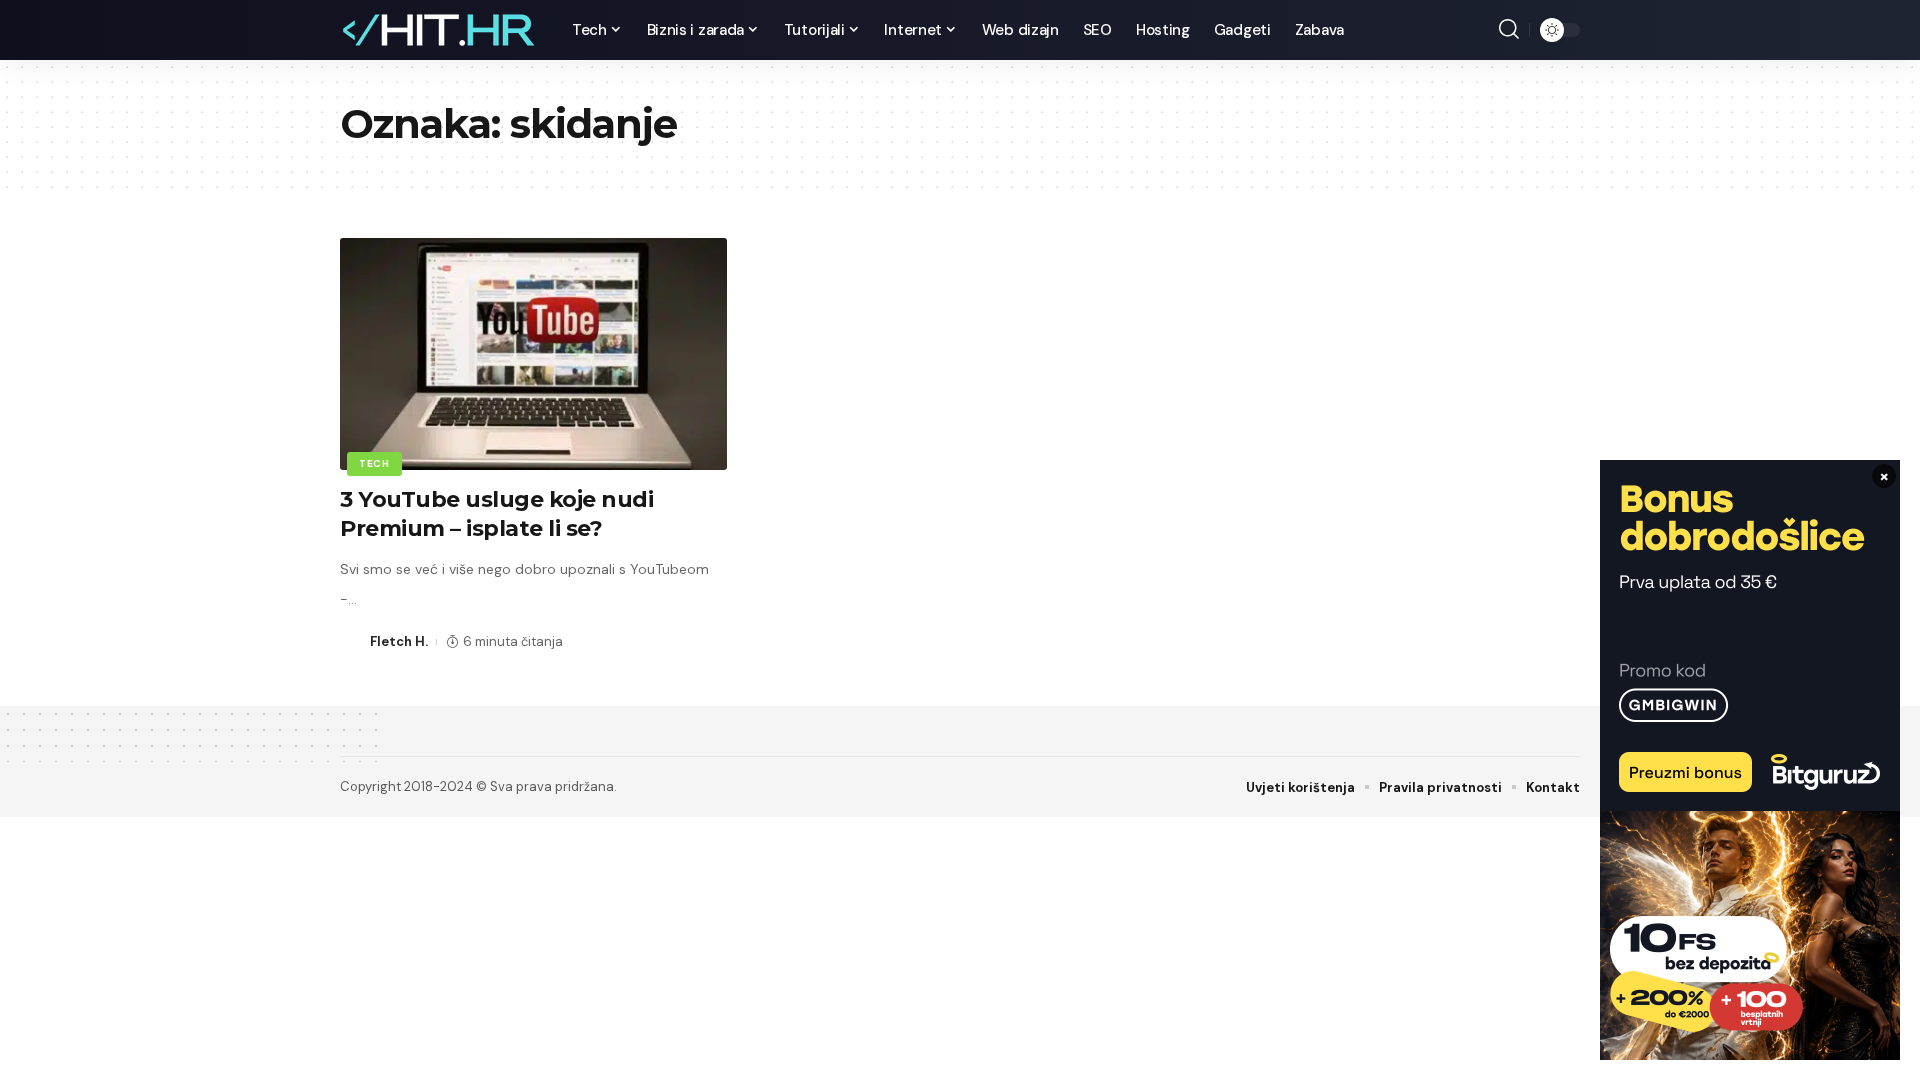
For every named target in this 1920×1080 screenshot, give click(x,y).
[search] (1509, 30)
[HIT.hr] (440, 30)
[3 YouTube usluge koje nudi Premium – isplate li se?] (533, 354)
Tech (374, 463)
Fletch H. (399, 641)
